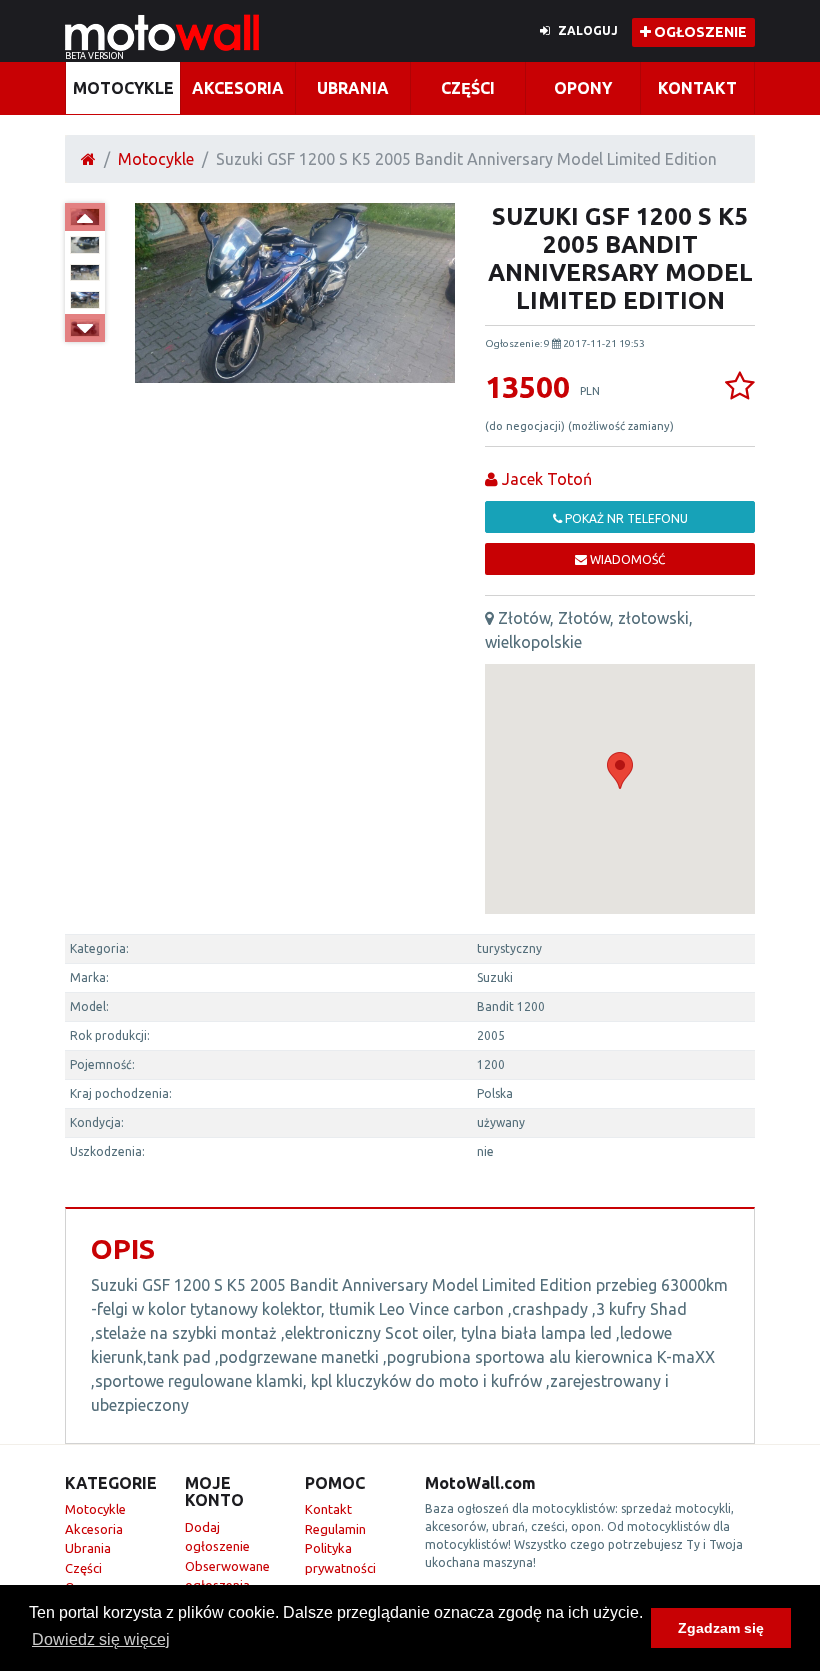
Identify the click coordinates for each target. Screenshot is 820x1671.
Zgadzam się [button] (721, 1628)
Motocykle (123, 88)
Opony (583, 88)
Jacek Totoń (545, 479)
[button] (620, 770)
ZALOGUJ (588, 30)
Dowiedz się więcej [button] (101, 1639)
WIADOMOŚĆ (626, 559)
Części (468, 88)
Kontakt (697, 88)
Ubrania (353, 88)
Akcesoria (238, 88)
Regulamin (335, 1529)
